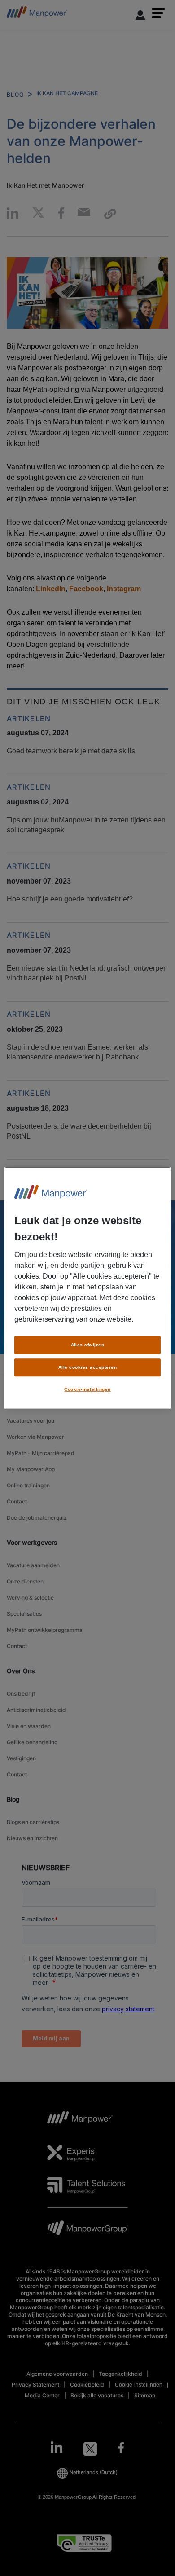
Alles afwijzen (88, 1345)
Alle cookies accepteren (87, 1367)
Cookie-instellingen (87, 1389)
